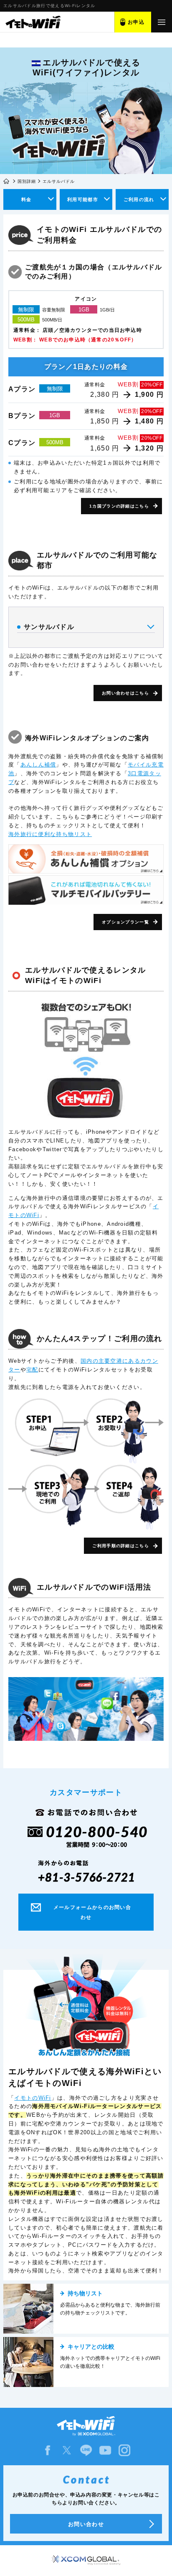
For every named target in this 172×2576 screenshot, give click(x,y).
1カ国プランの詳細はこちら (119, 506)
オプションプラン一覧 (125, 922)
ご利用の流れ (139, 199)
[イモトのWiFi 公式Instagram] (124, 2450)
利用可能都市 (83, 199)
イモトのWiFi (33, 2098)
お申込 (136, 22)
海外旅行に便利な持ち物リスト (50, 834)
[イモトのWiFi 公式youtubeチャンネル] (105, 2450)
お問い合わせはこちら (125, 693)
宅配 (32, 1370)
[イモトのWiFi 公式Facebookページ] (48, 2450)
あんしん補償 (38, 765)
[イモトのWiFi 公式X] (67, 2450)
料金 (27, 199)
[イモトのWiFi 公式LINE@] (86, 2450)
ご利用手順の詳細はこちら (121, 1546)
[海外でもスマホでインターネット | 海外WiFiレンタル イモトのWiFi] (33, 22)
